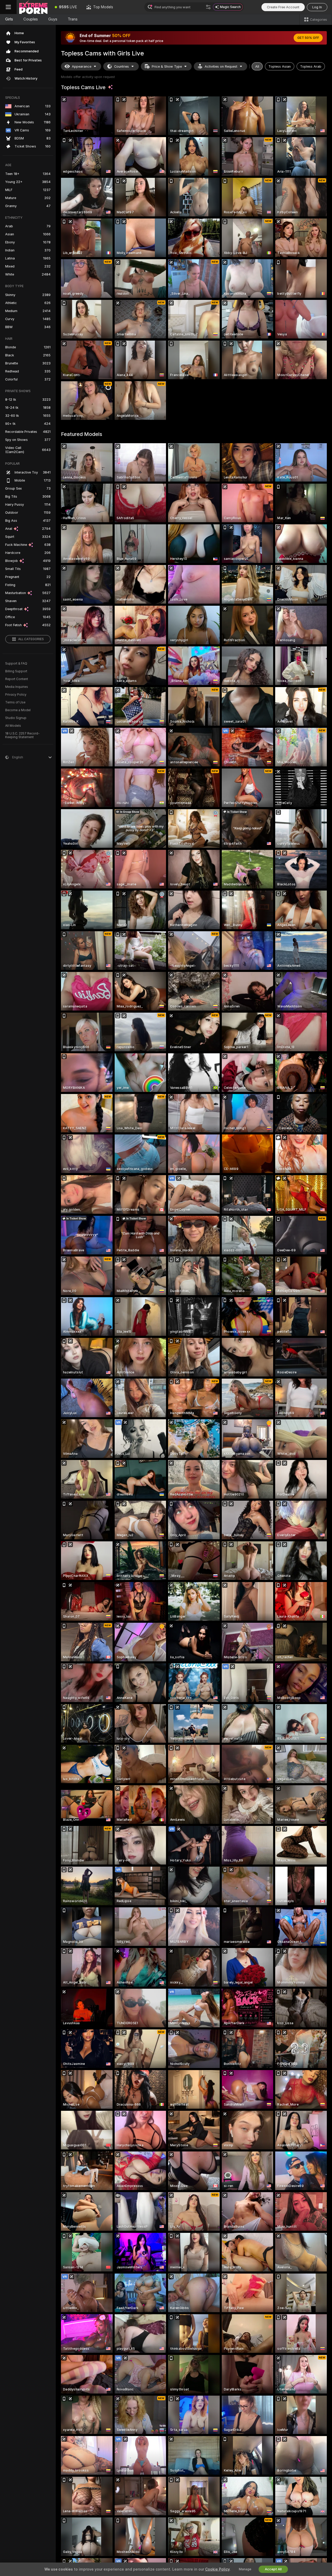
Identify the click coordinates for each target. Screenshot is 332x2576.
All (257, 66)
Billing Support (16, 671)
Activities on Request (221, 66)
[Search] (208, 7)
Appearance (82, 66)
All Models (13, 726)
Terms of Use (15, 702)
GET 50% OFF (308, 38)
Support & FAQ (16, 664)
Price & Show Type (167, 66)
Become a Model (18, 710)
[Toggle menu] (8, 7)
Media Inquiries (17, 687)
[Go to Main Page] (33, 7)
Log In (317, 7)
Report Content (17, 679)
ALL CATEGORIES (31, 639)
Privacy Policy (16, 695)
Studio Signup (16, 718)
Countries (122, 66)
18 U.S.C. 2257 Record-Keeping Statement (22, 735)
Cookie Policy (217, 2569)
